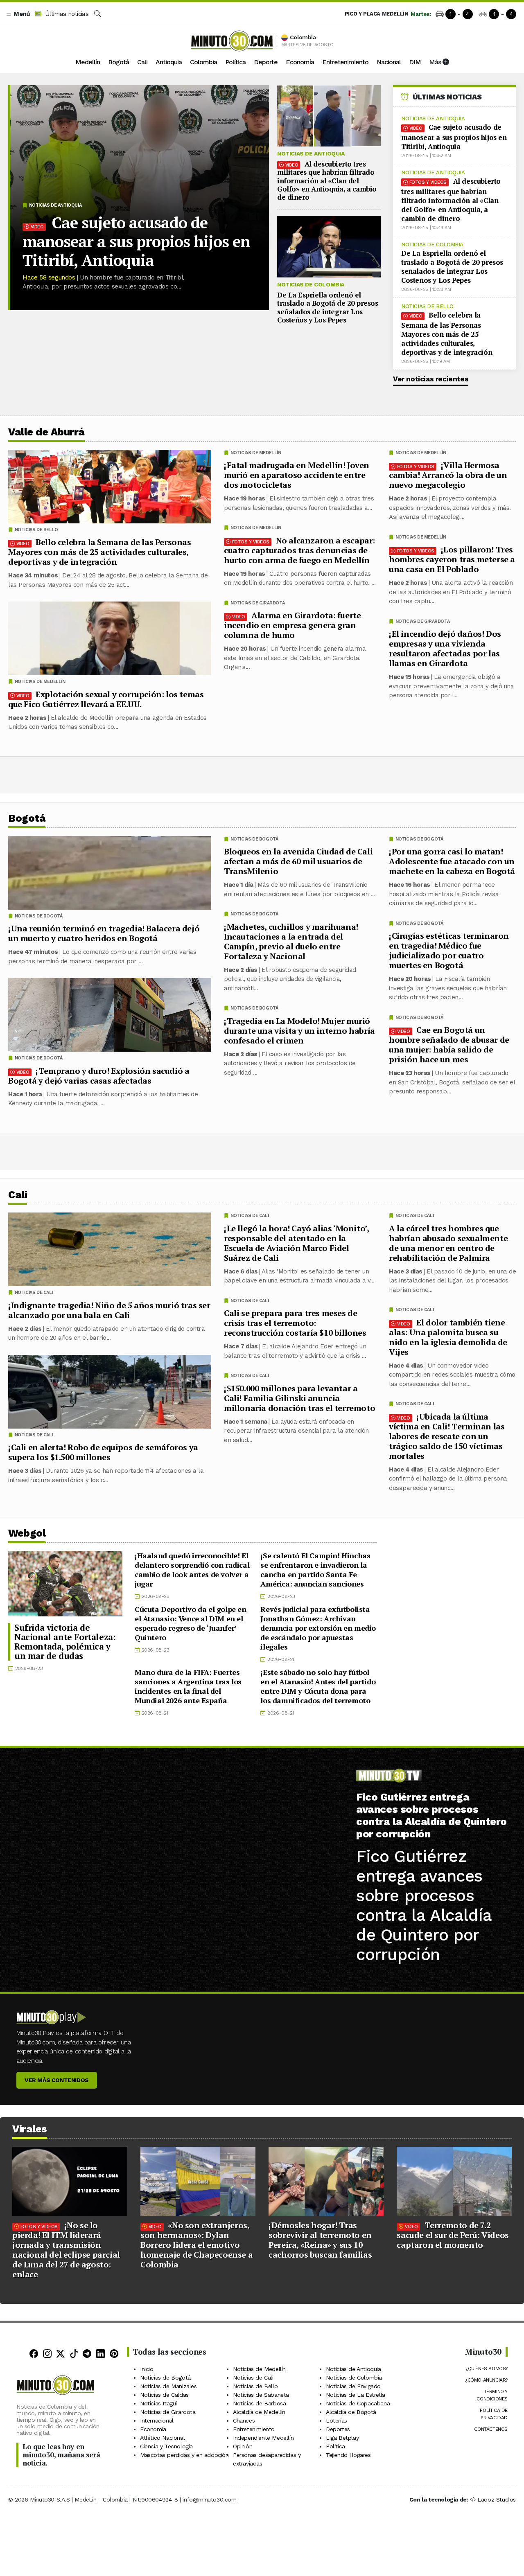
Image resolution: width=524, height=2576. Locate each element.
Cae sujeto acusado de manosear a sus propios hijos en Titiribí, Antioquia (136, 241)
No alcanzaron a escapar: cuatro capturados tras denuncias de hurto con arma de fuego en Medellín (299, 550)
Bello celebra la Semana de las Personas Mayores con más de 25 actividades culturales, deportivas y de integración (447, 334)
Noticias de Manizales (168, 2386)
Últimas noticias (66, 14)
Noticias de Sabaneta (261, 2395)
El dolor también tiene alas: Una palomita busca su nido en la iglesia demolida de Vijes (448, 1337)
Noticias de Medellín (421, 453)
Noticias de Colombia (311, 284)
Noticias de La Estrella (356, 2395)
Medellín (88, 62)
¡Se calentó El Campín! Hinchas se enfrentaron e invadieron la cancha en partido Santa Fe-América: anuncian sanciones (315, 1570)
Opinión (243, 2446)
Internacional (157, 2420)
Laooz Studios (497, 2499)
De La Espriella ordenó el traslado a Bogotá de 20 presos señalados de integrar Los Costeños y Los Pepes (327, 307)
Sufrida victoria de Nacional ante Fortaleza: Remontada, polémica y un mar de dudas (65, 1642)
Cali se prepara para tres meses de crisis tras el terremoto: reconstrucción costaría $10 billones (295, 1323)
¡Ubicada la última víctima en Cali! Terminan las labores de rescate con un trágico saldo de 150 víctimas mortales (447, 1436)
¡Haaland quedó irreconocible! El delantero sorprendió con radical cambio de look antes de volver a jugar (192, 1570)
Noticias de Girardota (423, 621)
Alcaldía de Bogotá (351, 2412)
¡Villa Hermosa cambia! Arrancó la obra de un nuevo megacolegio (448, 475)
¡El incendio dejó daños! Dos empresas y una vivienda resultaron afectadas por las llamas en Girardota (445, 648)
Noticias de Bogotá (419, 839)
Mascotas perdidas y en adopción (184, 2455)
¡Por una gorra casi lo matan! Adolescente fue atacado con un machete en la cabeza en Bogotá (452, 861)
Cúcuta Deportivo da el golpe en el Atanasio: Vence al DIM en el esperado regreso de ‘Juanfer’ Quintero (191, 1623)
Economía (300, 62)
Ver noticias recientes (431, 379)
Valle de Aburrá (46, 432)
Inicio (147, 2369)
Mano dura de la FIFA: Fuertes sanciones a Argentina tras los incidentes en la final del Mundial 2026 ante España (188, 1686)
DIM (415, 62)
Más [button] (436, 62)
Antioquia (169, 62)
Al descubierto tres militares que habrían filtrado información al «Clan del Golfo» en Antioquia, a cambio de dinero (327, 181)
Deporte (266, 62)
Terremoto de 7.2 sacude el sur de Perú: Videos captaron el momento (453, 2235)
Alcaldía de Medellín (259, 2412)
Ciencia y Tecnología (166, 2446)
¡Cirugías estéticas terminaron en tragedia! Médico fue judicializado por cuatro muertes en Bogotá (449, 950)
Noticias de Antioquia (55, 205)
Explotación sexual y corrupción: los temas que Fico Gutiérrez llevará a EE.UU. (106, 699)
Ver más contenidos (57, 2080)
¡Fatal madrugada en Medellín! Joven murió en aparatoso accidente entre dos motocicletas (297, 475)
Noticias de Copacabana (358, 2403)
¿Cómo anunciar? (486, 2380)
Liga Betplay (342, 2438)
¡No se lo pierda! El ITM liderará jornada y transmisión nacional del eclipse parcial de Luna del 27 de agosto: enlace (66, 2250)
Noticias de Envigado (353, 2386)
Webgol (27, 1533)
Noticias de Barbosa (259, 2403)
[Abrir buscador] (97, 14)
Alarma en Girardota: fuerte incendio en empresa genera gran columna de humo (292, 625)
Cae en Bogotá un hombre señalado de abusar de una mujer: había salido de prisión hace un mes (449, 1045)
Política (235, 62)
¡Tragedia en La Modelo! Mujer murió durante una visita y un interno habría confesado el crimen (299, 1031)
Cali (142, 62)
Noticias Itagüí (158, 2403)
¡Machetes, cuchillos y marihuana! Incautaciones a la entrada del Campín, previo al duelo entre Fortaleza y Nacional (291, 941)
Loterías (337, 2420)
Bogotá (119, 62)
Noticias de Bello (427, 306)
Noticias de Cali (415, 1216)
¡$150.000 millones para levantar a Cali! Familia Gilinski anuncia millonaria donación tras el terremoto (299, 1398)
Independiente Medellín (263, 2438)
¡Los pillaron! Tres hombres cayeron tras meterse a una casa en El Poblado (452, 559)
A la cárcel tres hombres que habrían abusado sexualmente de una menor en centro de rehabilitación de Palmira (448, 1243)
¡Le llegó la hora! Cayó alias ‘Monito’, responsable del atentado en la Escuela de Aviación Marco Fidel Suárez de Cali (296, 1243)
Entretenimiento (345, 62)
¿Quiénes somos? (487, 2369)
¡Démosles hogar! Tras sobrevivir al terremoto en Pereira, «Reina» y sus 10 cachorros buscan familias (320, 2240)
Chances (244, 2420)
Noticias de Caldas (164, 2395)
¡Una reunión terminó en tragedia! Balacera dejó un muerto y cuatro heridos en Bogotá (104, 933)
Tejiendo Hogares (348, 2455)
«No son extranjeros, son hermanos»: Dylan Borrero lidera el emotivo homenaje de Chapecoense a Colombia (196, 2245)
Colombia (203, 62)
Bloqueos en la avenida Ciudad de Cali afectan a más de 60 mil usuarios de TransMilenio (298, 861)
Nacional (389, 62)
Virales (30, 2129)
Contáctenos (491, 2429)
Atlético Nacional (162, 2438)
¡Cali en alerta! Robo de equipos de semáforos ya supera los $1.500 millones (103, 1452)
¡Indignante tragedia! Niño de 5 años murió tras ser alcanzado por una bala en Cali (109, 1310)
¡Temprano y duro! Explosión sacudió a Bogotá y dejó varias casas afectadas (99, 1076)
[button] (18, 14)
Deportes (338, 2429)
